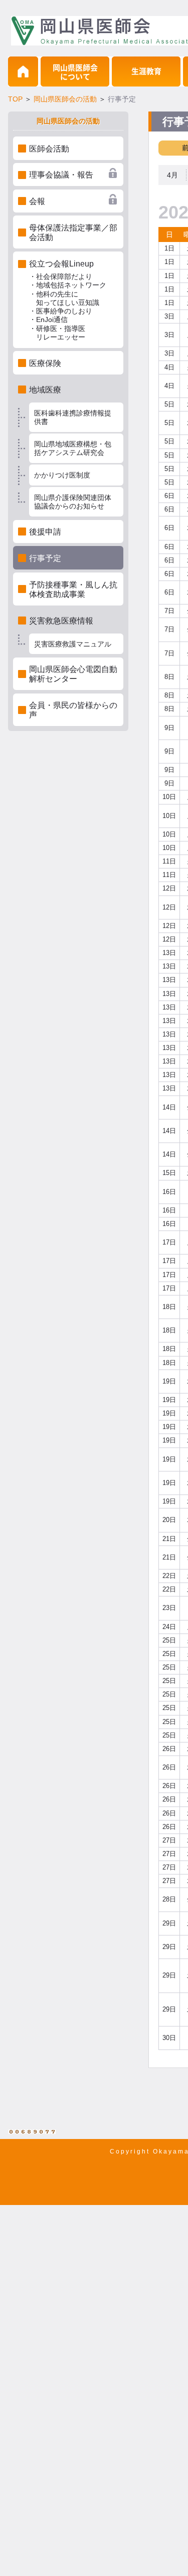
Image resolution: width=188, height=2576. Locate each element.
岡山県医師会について (75, 72)
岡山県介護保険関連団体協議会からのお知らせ (73, 502)
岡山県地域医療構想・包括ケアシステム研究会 (73, 448)
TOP (15, 99)
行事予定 (45, 558)
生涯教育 (146, 71)
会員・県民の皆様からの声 (73, 710)
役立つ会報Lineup (68, 300)
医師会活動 (49, 149)
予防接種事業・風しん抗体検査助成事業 (73, 589)
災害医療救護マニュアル (73, 644)
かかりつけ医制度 (62, 475)
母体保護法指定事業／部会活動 (73, 232)
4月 (172, 175)
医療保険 (45, 363)
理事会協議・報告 (61, 175)
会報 (37, 201)
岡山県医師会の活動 (65, 99)
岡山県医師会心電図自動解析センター (73, 674)
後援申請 (45, 532)
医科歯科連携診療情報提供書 (73, 417)
